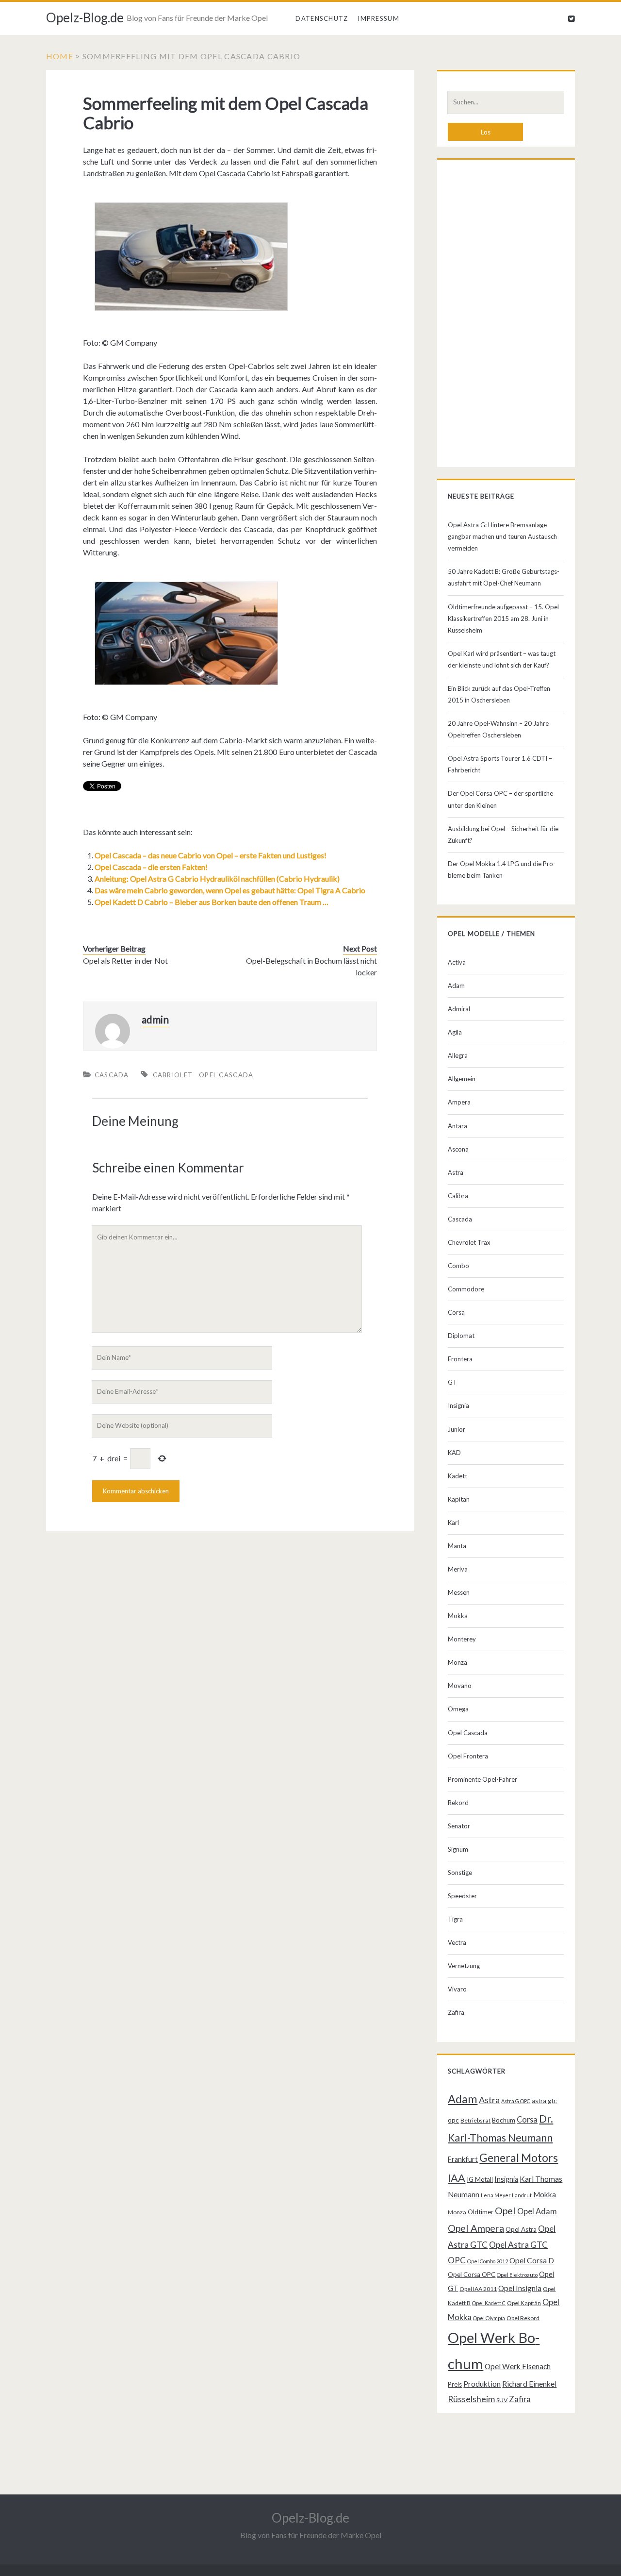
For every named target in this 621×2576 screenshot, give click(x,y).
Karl (453, 1522)
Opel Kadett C (489, 2303)
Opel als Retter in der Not (125, 961)
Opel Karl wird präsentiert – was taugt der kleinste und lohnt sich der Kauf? (502, 659)
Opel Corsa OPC (472, 2275)
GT (452, 1382)
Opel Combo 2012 (488, 2261)
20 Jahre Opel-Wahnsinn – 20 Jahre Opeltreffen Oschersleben (498, 729)
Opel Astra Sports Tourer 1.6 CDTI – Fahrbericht (500, 764)
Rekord (458, 1803)
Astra (456, 1172)
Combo (458, 1266)
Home (60, 56)
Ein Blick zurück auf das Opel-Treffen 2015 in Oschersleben (499, 694)
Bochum (504, 2120)
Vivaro (457, 1989)
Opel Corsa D (532, 2260)
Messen (459, 1592)
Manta (457, 1546)
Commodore (466, 1289)
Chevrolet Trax (469, 1242)
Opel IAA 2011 (478, 2289)
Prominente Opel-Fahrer (482, 1779)
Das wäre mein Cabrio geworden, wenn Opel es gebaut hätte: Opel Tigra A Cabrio (230, 890)
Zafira (456, 2012)
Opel (505, 2210)
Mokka (458, 1616)
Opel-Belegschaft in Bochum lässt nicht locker (311, 966)
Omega (458, 1709)
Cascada (112, 1075)
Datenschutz (322, 18)
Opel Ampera (476, 2228)
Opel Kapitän (524, 2303)
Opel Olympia (489, 2318)
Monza (458, 1662)
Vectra (457, 1942)
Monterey (462, 1639)
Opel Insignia (520, 2288)
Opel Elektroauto (517, 2275)
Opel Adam (537, 2211)
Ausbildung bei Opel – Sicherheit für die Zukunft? (503, 835)
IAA (457, 2178)
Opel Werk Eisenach (518, 2366)
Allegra (458, 1055)
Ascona (458, 1149)
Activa (457, 962)
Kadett (458, 1476)
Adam (456, 986)
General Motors (519, 2158)
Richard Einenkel (529, 2384)
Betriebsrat (475, 2120)
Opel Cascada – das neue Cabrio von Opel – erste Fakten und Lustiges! (211, 855)
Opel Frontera (468, 1756)
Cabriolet (173, 1075)
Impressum (378, 18)
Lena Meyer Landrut (506, 2195)
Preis (455, 2384)
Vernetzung (464, 1966)
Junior (457, 1429)
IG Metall (480, 2179)
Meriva (458, 1569)
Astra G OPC (516, 2101)
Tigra (455, 1919)
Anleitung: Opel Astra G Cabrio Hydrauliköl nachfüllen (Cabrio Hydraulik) (217, 878)
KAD (454, 1453)
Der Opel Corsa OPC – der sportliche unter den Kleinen (500, 799)
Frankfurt (463, 2159)
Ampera (459, 1102)
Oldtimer (481, 2212)
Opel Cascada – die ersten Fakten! (151, 867)
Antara (458, 1126)
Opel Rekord (523, 2318)
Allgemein (462, 1079)
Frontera (460, 1359)
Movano (460, 1686)
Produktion (482, 2384)
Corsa (456, 1312)
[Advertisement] (506, 316)
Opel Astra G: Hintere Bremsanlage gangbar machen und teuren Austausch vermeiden (502, 536)
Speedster (462, 1896)
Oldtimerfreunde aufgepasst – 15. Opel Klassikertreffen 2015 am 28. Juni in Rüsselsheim (503, 619)
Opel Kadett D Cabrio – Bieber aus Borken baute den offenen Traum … (212, 902)
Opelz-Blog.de (85, 17)
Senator (459, 1826)
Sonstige (460, 1873)
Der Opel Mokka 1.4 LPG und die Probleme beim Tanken (502, 870)
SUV (502, 2400)
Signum (458, 1849)
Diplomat (461, 1336)
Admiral (459, 1009)
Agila (455, 1032)
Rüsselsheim (471, 2399)
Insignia (458, 1405)
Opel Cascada (226, 1075)
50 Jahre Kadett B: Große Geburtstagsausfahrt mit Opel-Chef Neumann (504, 577)
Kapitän (459, 1499)
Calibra (458, 1196)
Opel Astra (521, 2229)
